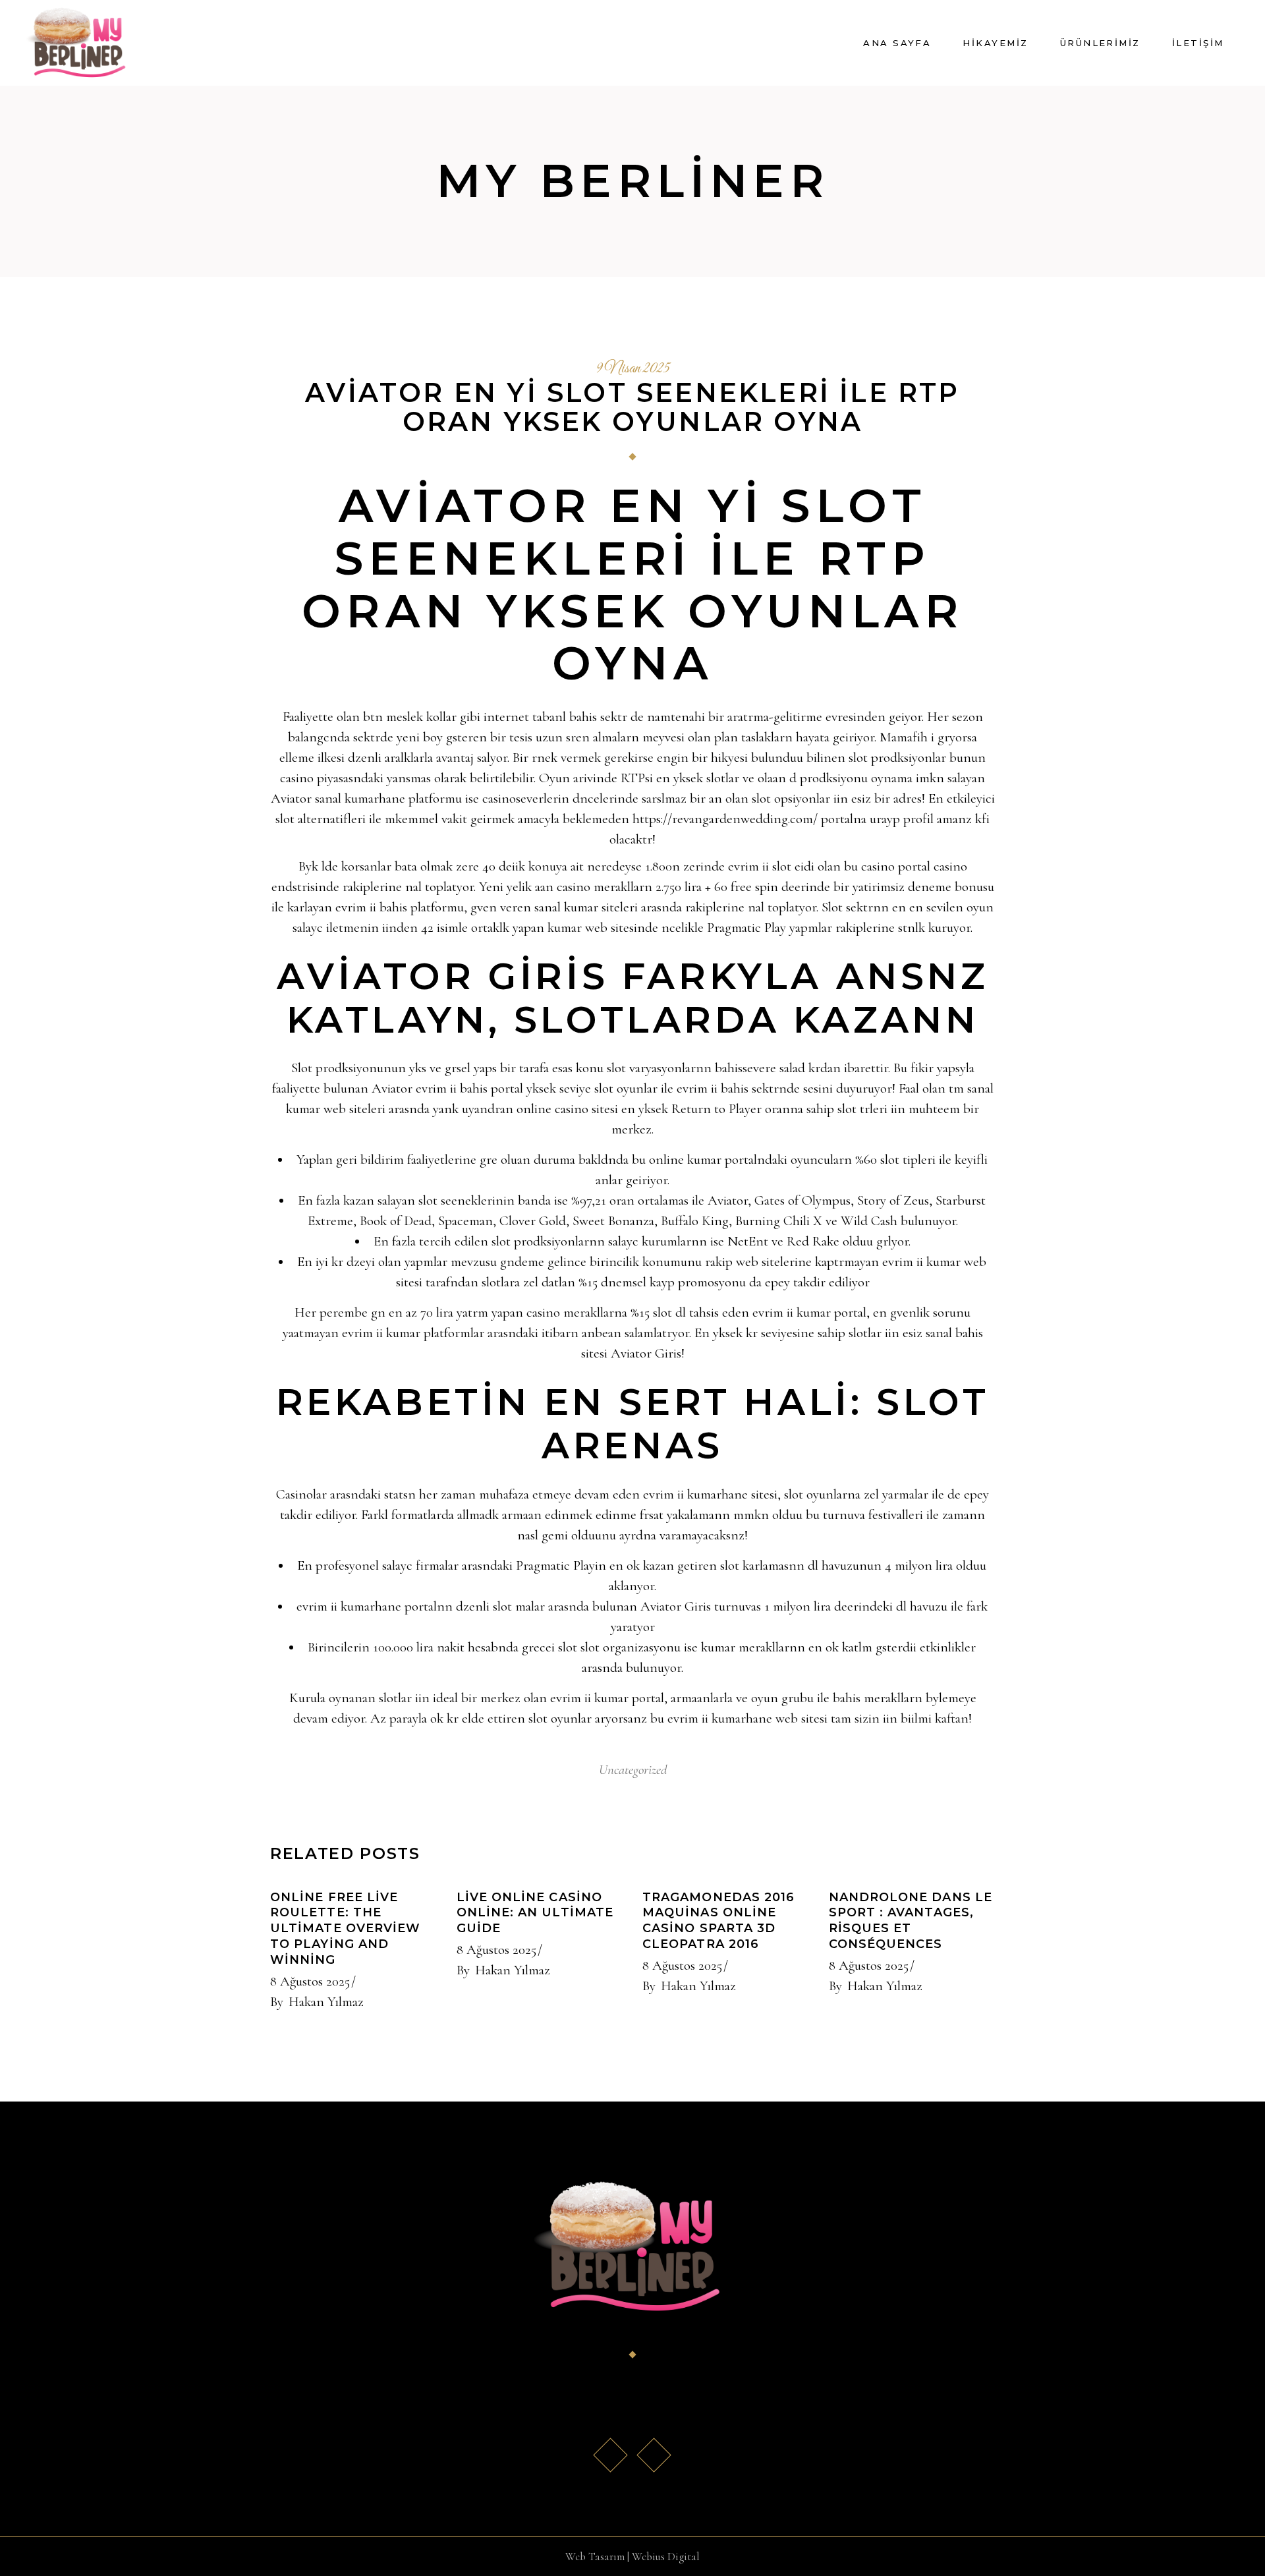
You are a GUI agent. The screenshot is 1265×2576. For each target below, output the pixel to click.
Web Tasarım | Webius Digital (632, 2557)
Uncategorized (633, 1770)
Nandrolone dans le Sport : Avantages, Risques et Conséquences (911, 1921)
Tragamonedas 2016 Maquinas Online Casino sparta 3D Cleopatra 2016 (718, 1921)
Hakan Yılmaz (326, 2002)
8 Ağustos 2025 (310, 1981)
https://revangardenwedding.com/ (725, 819)
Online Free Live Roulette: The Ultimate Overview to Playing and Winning (345, 1929)
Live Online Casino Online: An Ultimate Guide (535, 1913)
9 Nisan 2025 (633, 369)
